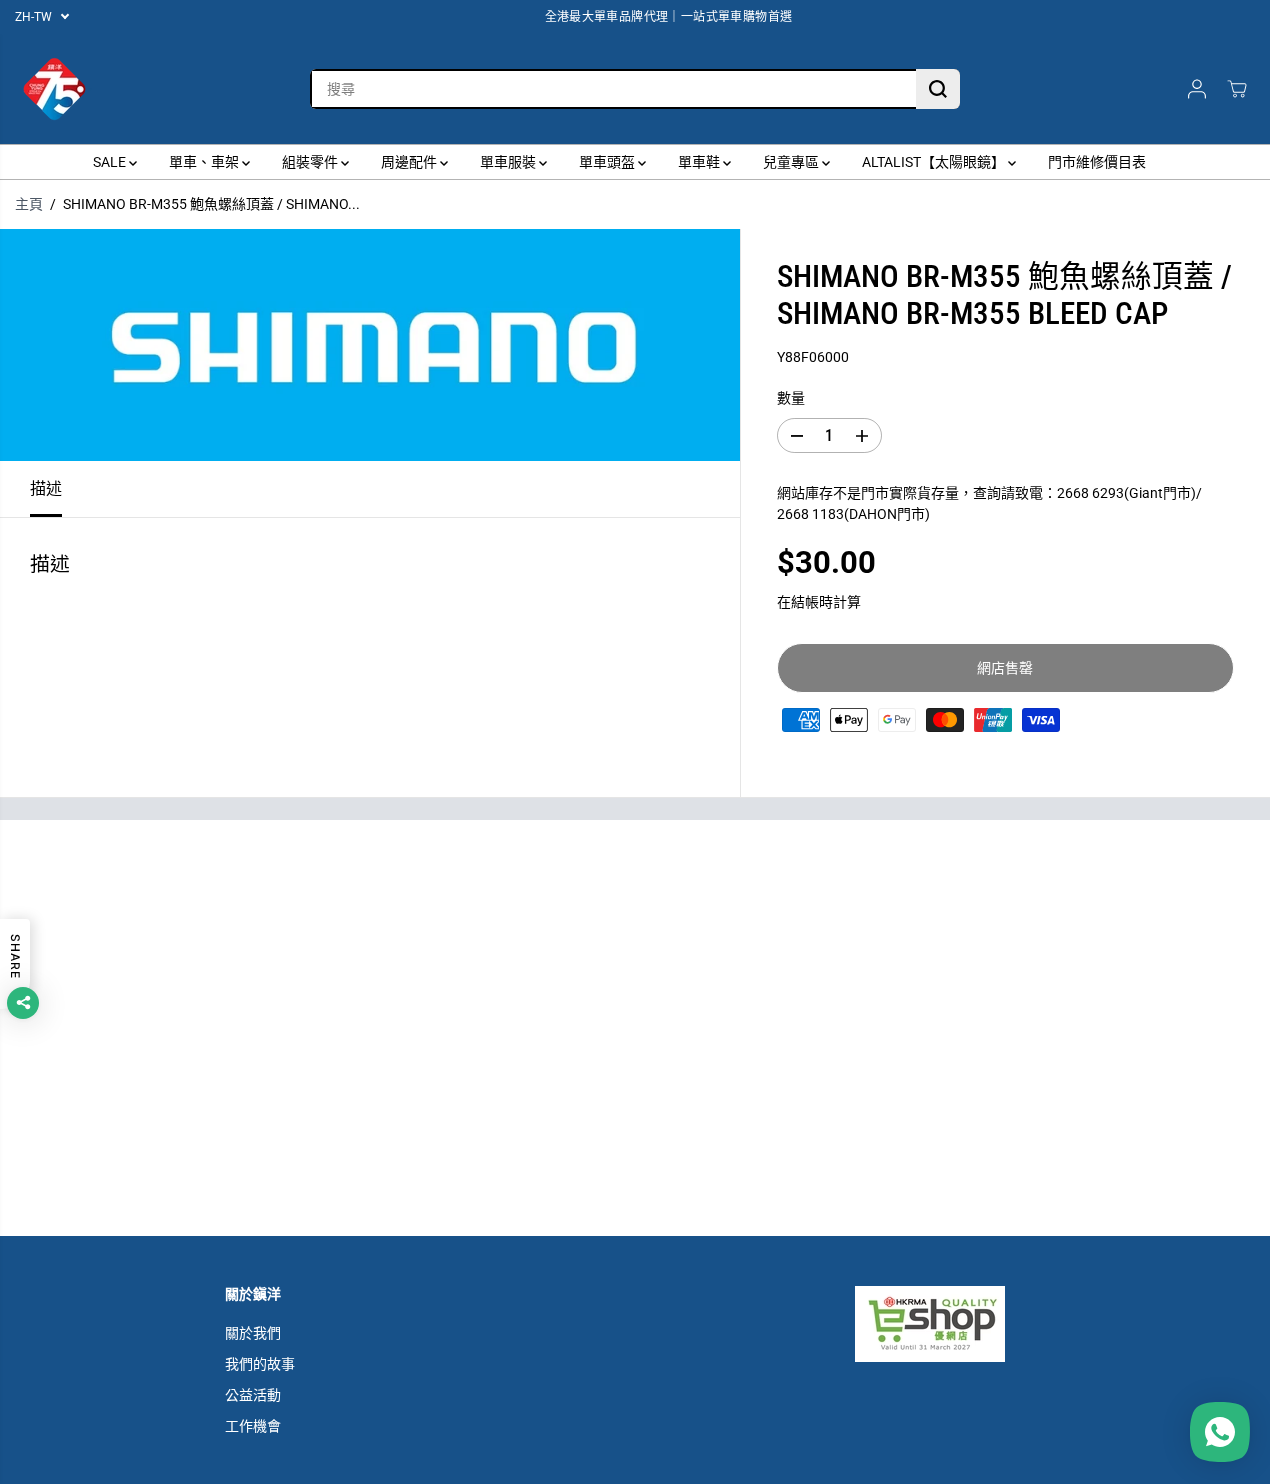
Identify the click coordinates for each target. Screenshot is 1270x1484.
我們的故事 (260, 1364)
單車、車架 (205, 162)
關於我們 (253, 1333)
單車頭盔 (608, 162)
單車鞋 (700, 162)
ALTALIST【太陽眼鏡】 (935, 162)
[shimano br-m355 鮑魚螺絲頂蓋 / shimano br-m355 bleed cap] (370, 345)
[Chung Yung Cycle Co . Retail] (55, 89)
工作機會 (253, 1426)
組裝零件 (311, 162)
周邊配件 (410, 162)
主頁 (29, 204)
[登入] (1197, 89)
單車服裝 (509, 162)
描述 (46, 488)
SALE (111, 162)
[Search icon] (938, 89)
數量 (791, 398)
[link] (950, 1324)
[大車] (1237, 89)
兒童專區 (792, 162)
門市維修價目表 (1097, 162)
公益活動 (253, 1395)
